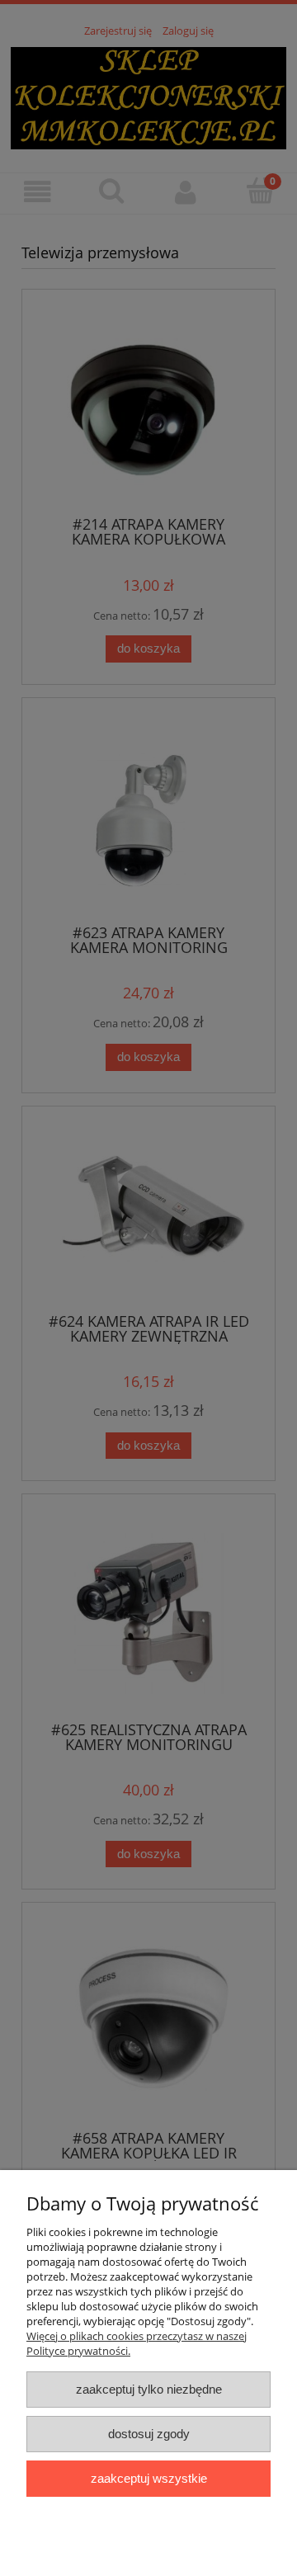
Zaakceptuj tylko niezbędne (149, 2389)
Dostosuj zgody (149, 2434)
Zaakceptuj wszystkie (149, 2478)
